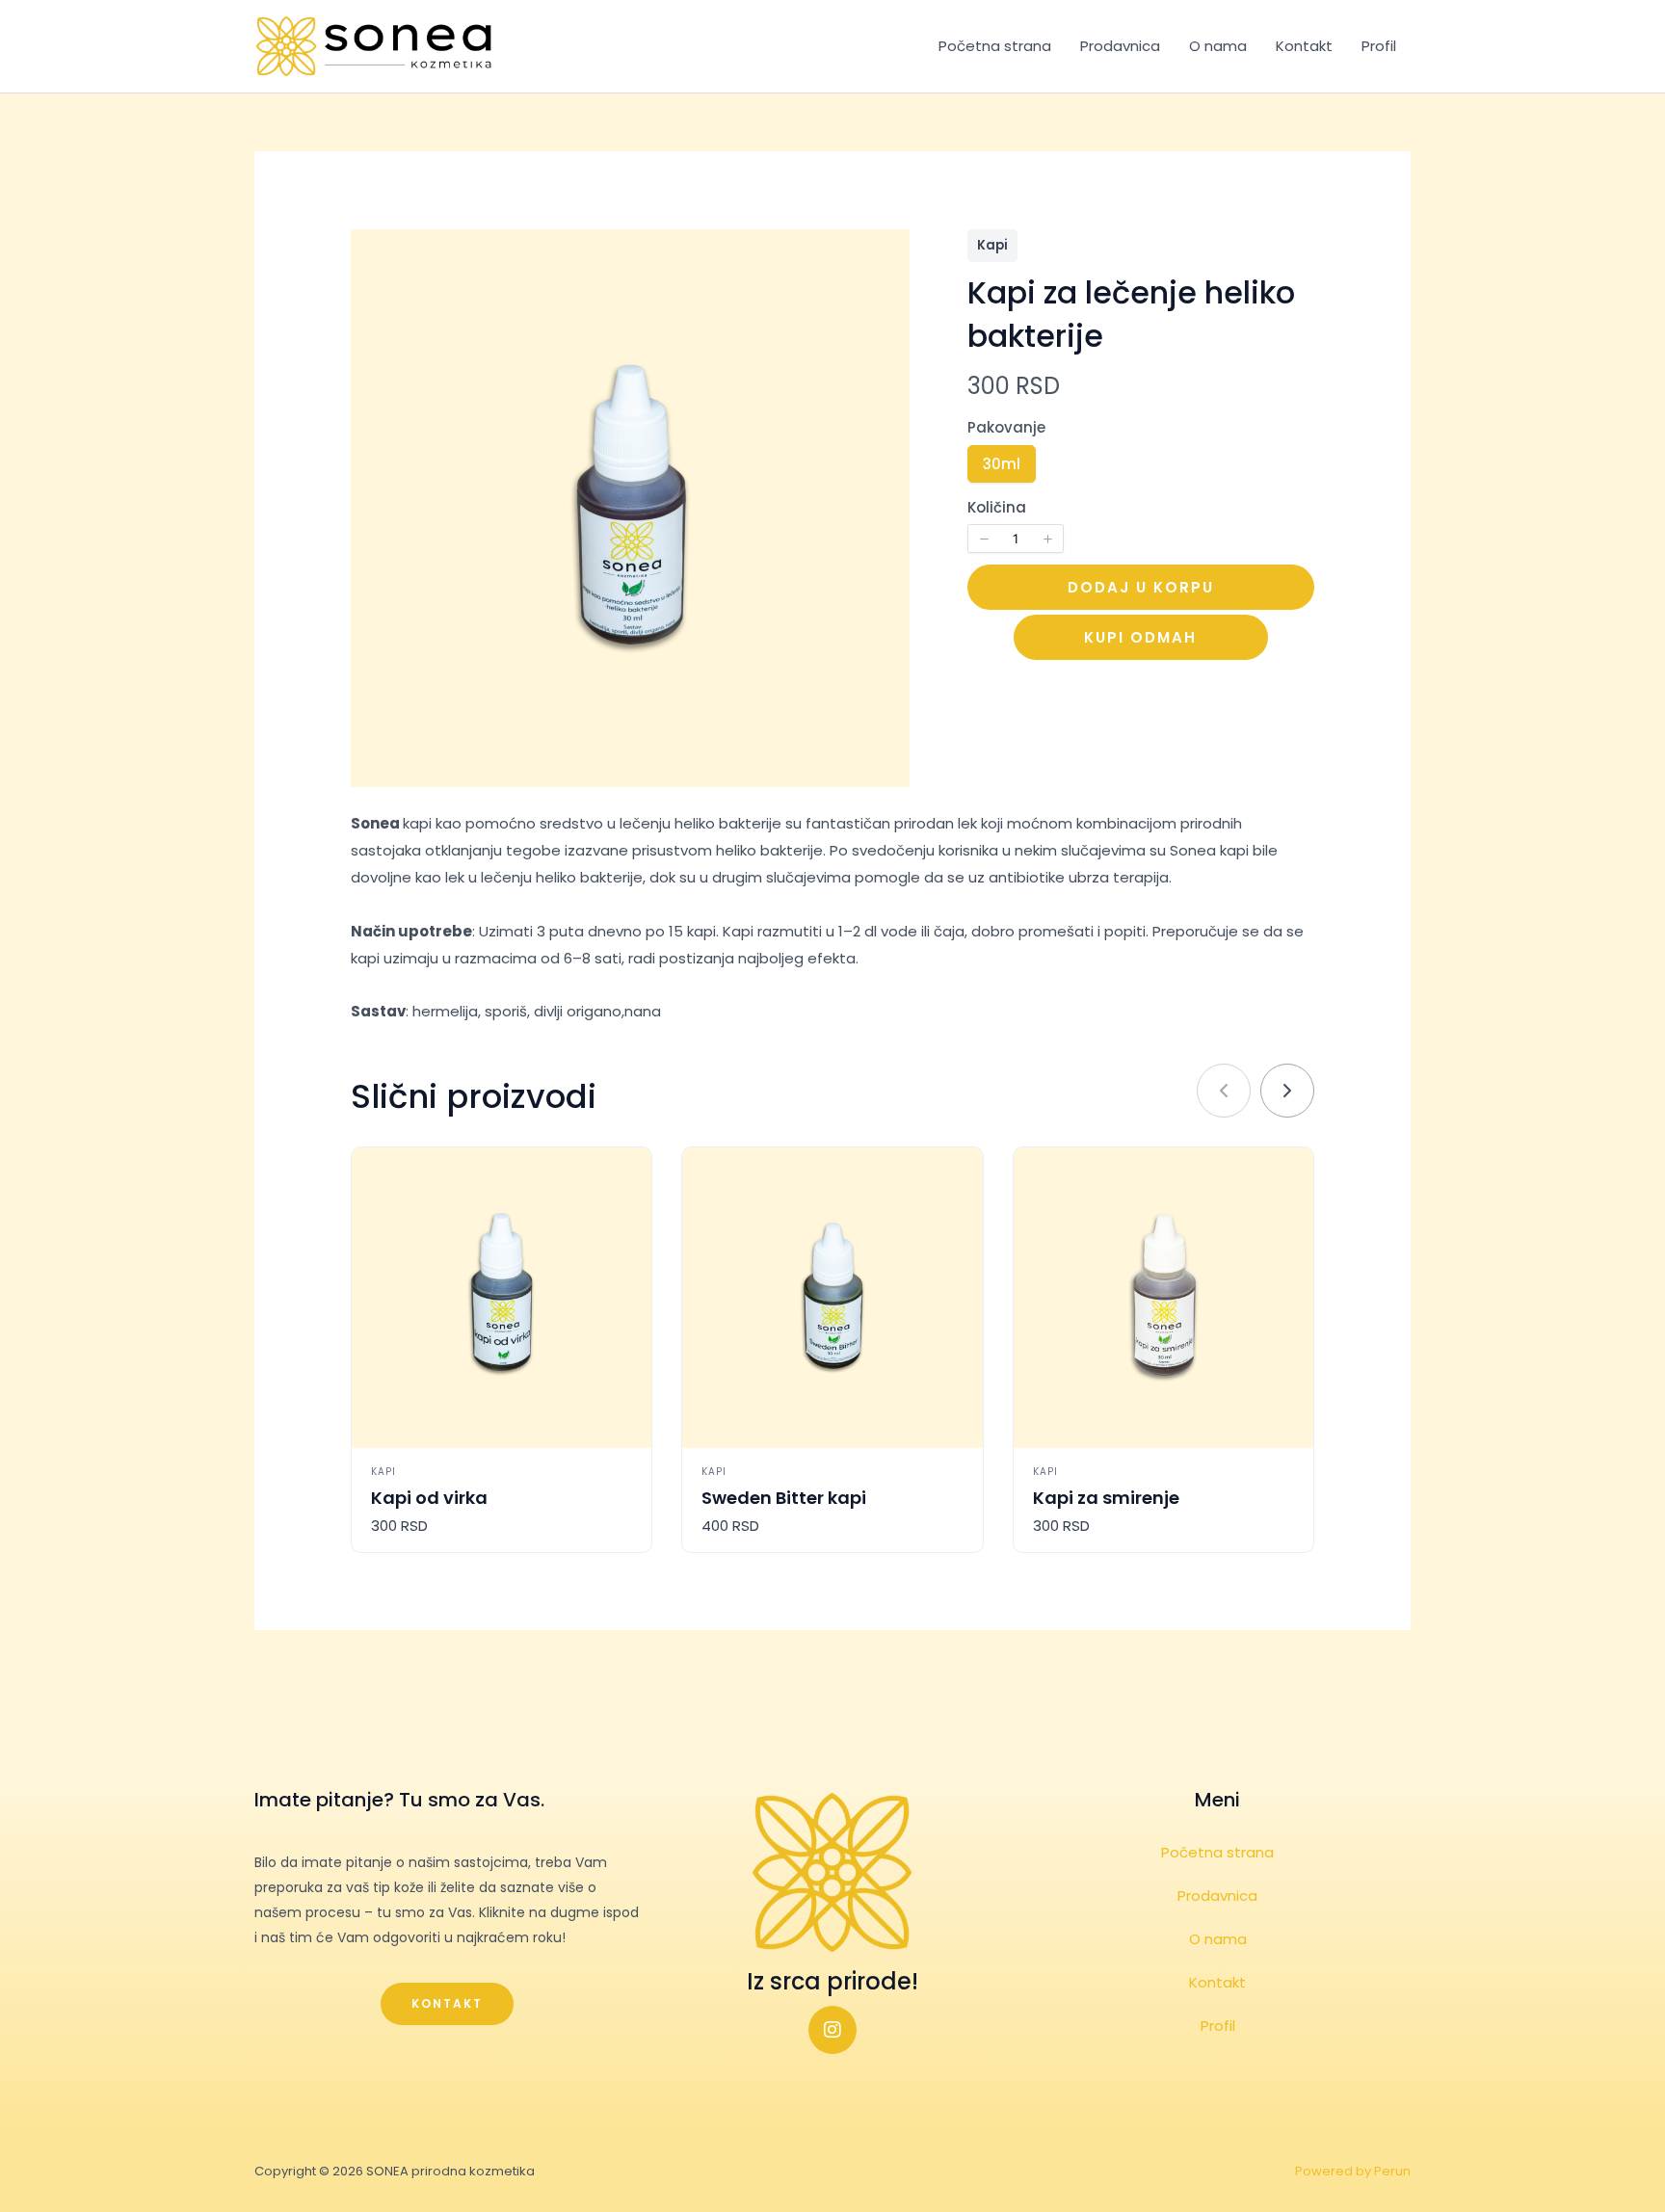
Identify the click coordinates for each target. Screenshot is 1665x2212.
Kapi (992, 245)
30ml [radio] (1001, 468)
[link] (1287, 1091)
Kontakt (1304, 46)
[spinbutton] (1016, 539)
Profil (1379, 46)
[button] (984, 539)
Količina (997, 507)
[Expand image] (885, 254)
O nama (1218, 46)
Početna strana (995, 46)
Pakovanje (1006, 427)
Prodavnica (1120, 46)
